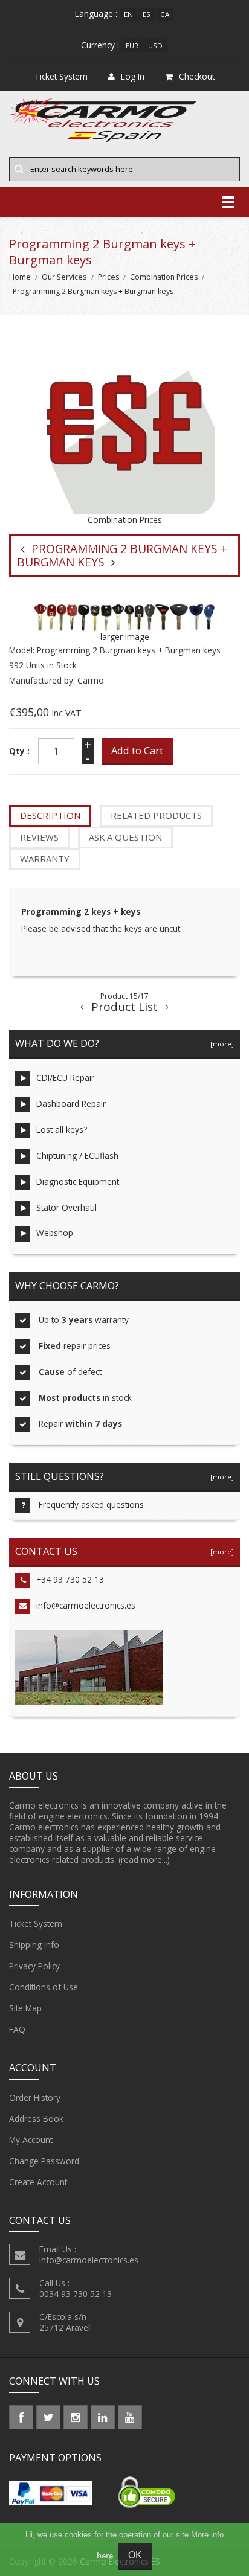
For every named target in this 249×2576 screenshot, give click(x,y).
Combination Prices (164, 277)
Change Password (44, 2161)
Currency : (100, 45)
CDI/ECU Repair (65, 1078)
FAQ (17, 2029)
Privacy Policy (34, 1966)
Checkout (197, 76)
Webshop (55, 1233)
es (147, 14)
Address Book (36, 2119)
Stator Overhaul (66, 1207)
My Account (31, 2140)
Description (50, 815)
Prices (108, 277)
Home (20, 277)
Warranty (45, 859)
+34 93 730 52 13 (70, 1579)
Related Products (156, 815)
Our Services (64, 277)
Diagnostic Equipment (78, 1181)
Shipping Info (34, 1945)
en (128, 14)
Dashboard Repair (71, 1104)
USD (155, 46)
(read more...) (144, 1860)
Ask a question (125, 837)
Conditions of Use (44, 1987)
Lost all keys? (62, 1129)
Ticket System (36, 1924)
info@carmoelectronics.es (86, 1605)
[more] (220, 1044)
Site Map (25, 2008)
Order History (35, 2097)
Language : (96, 14)
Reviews (39, 837)
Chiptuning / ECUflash (77, 1155)
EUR (132, 46)
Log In (133, 76)
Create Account (38, 2182)
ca (165, 14)
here (105, 2556)
